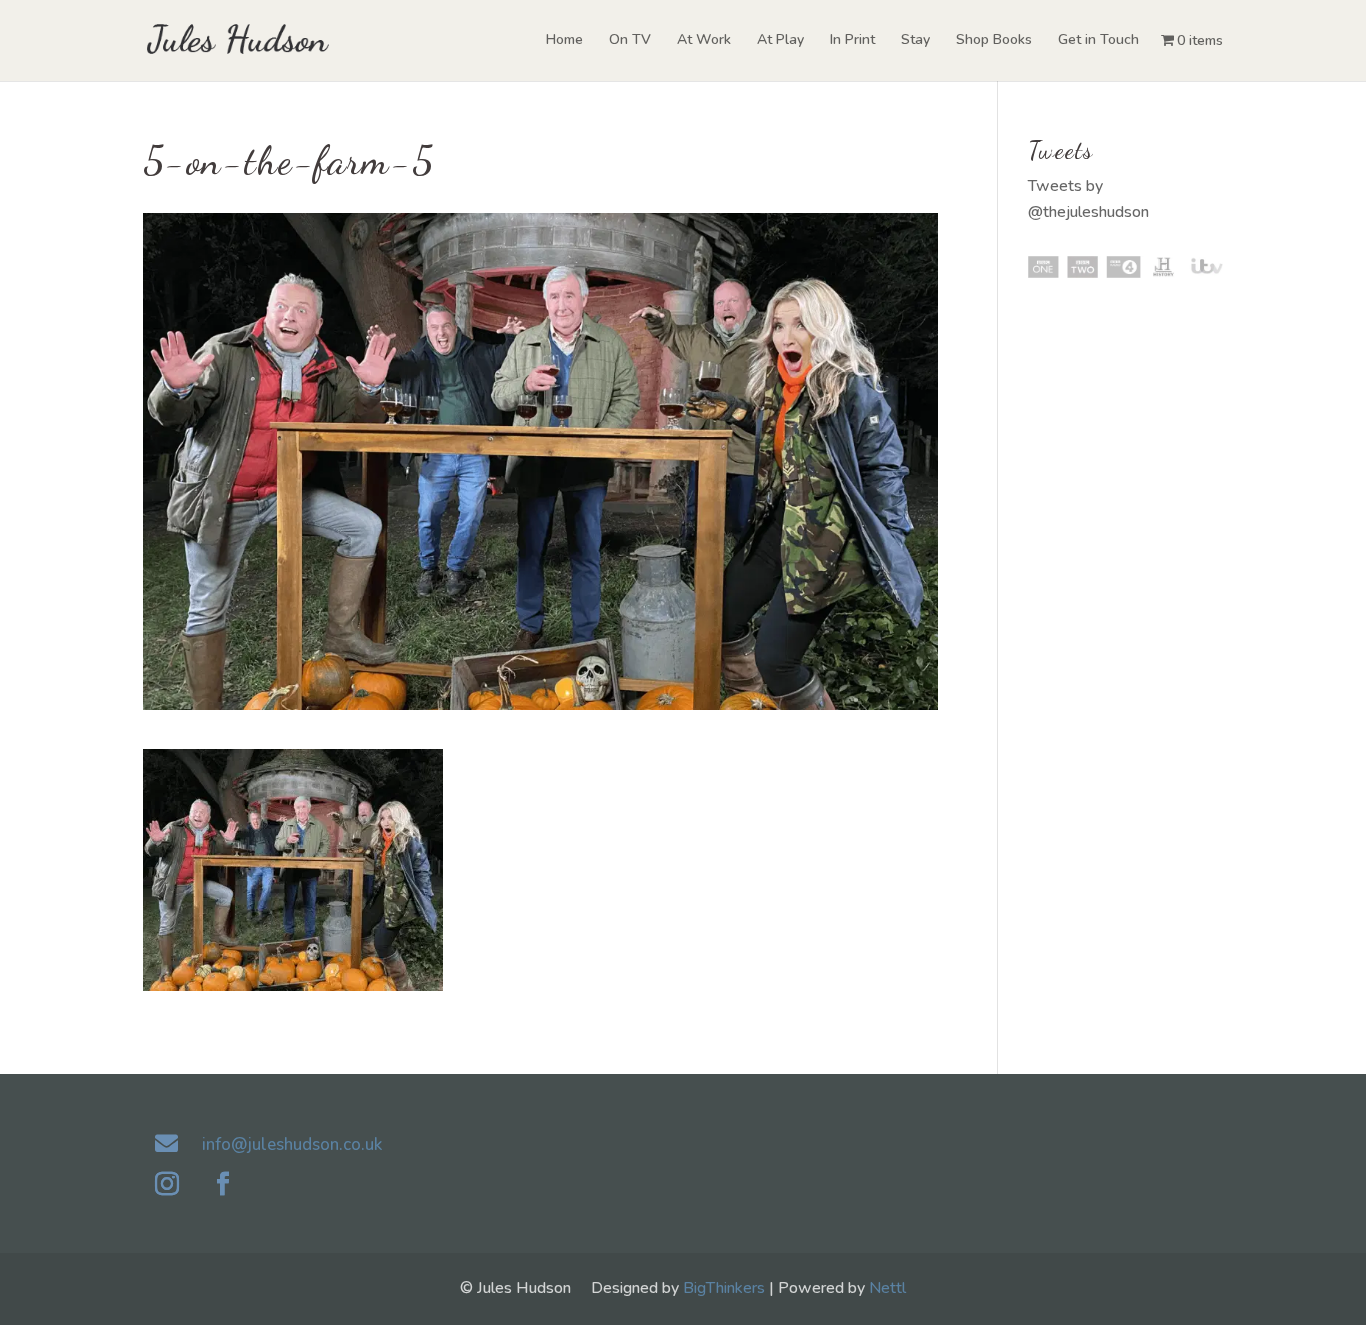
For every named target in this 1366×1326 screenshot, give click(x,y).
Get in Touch (1098, 41)
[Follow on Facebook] (223, 1184)
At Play (780, 41)
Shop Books (994, 41)
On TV (630, 41)
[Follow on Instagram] (167, 1184)
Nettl (887, 1288)
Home (564, 41)
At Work (704, 41)
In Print (852, 41)
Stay (915, 41)
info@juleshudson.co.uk (292, 1144)
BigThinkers (724, 1288)
